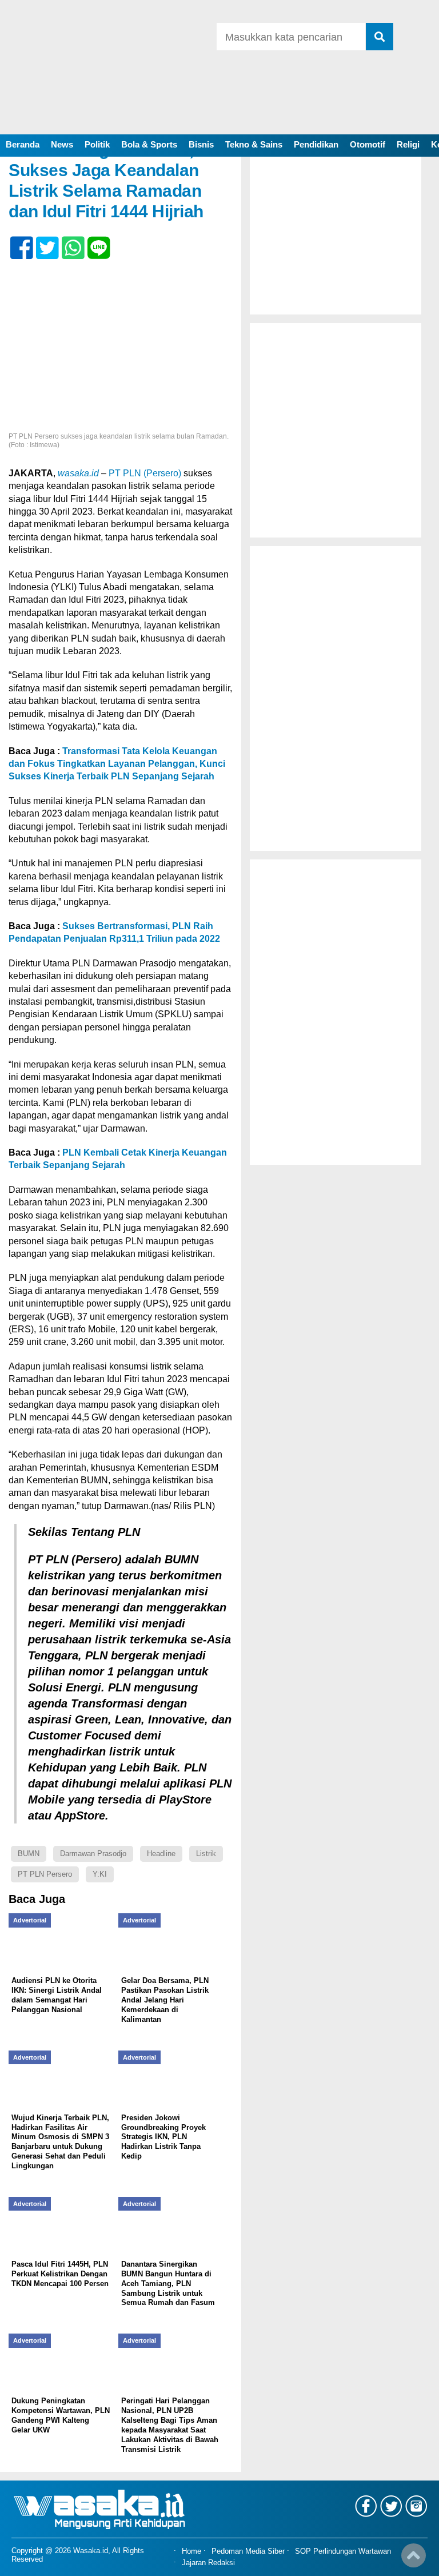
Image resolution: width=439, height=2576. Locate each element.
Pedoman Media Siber (248, 2551)
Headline (161, 1854)
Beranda (23, 144)
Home (191, 2551)
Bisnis (201, 144)
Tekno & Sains (254, 144)
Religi (408, 144)
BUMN (29, 1854)
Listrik (206, 1854)
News (62, 144)
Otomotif (368, 144)
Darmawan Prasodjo (93, 1854)
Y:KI (100, 1874)
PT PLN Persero (45, 1874)
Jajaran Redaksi (208, 2563)
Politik (97, 144)
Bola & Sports (149, 144)
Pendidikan (316, 144)
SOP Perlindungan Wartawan (343, 2551)
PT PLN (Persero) (145, 473)
